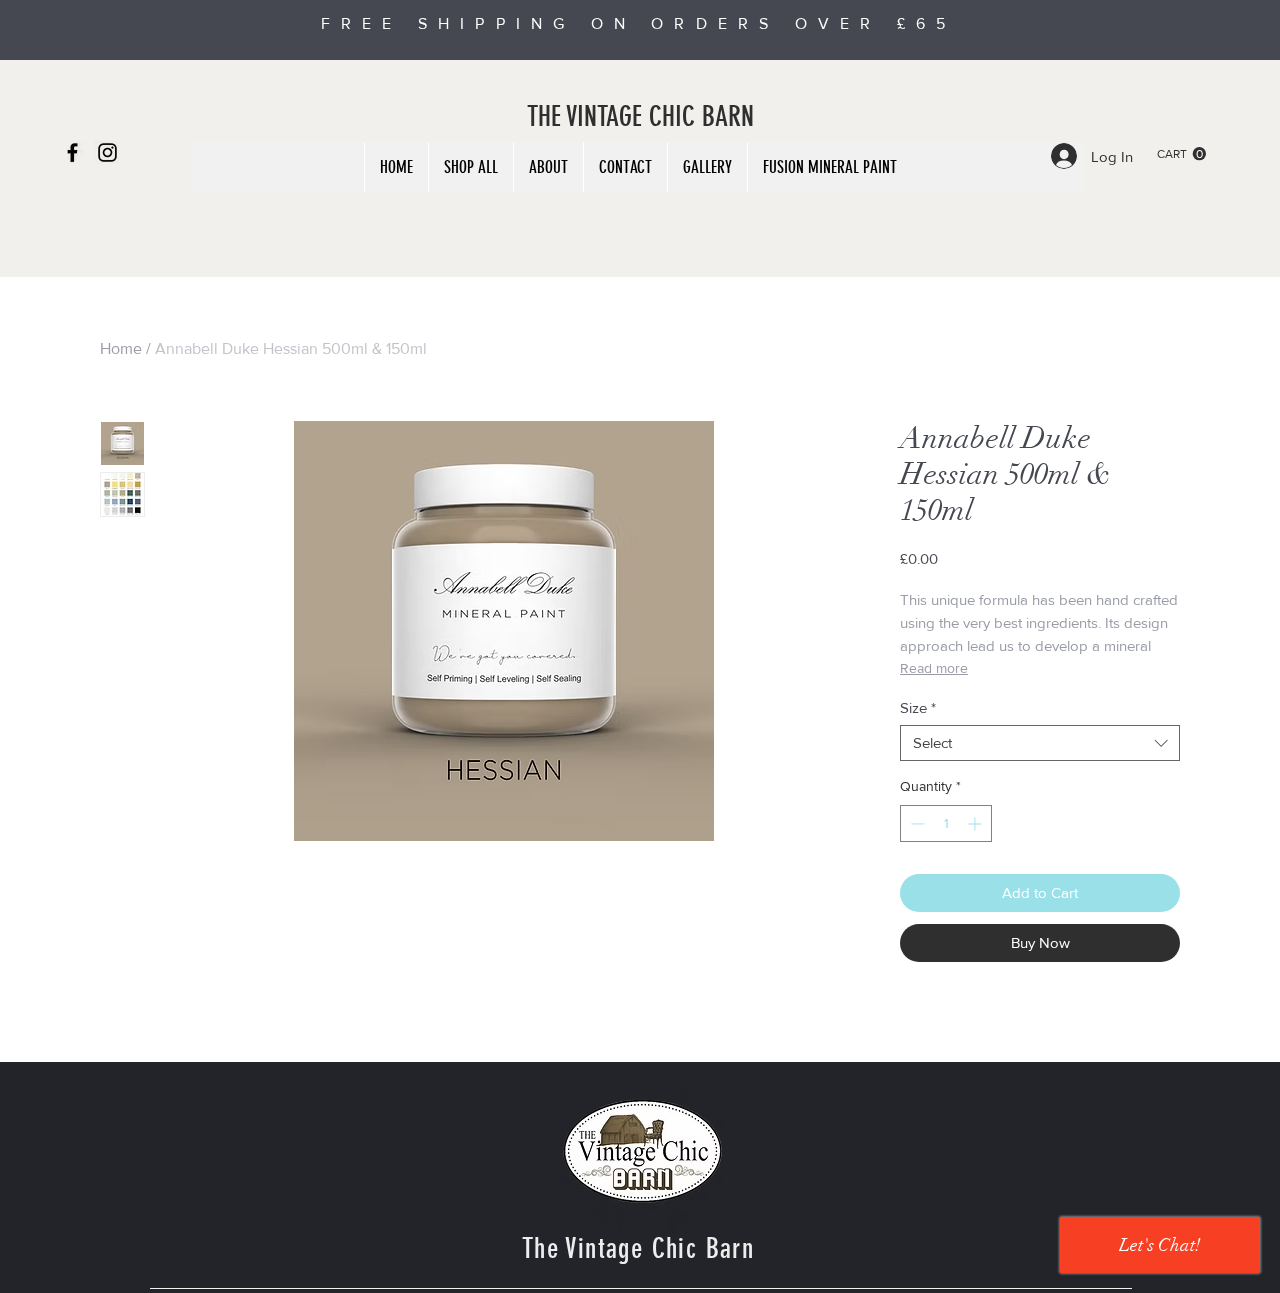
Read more (934, 668)
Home (121, 348)
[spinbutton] (946, 823)
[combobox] (1040, 743)
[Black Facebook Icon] (72, 152)
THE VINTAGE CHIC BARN (640, 116)
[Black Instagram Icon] (107, 152)
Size (918, 707)
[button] (1181, 154)
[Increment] (976, 823)
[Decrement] (915, 823)
